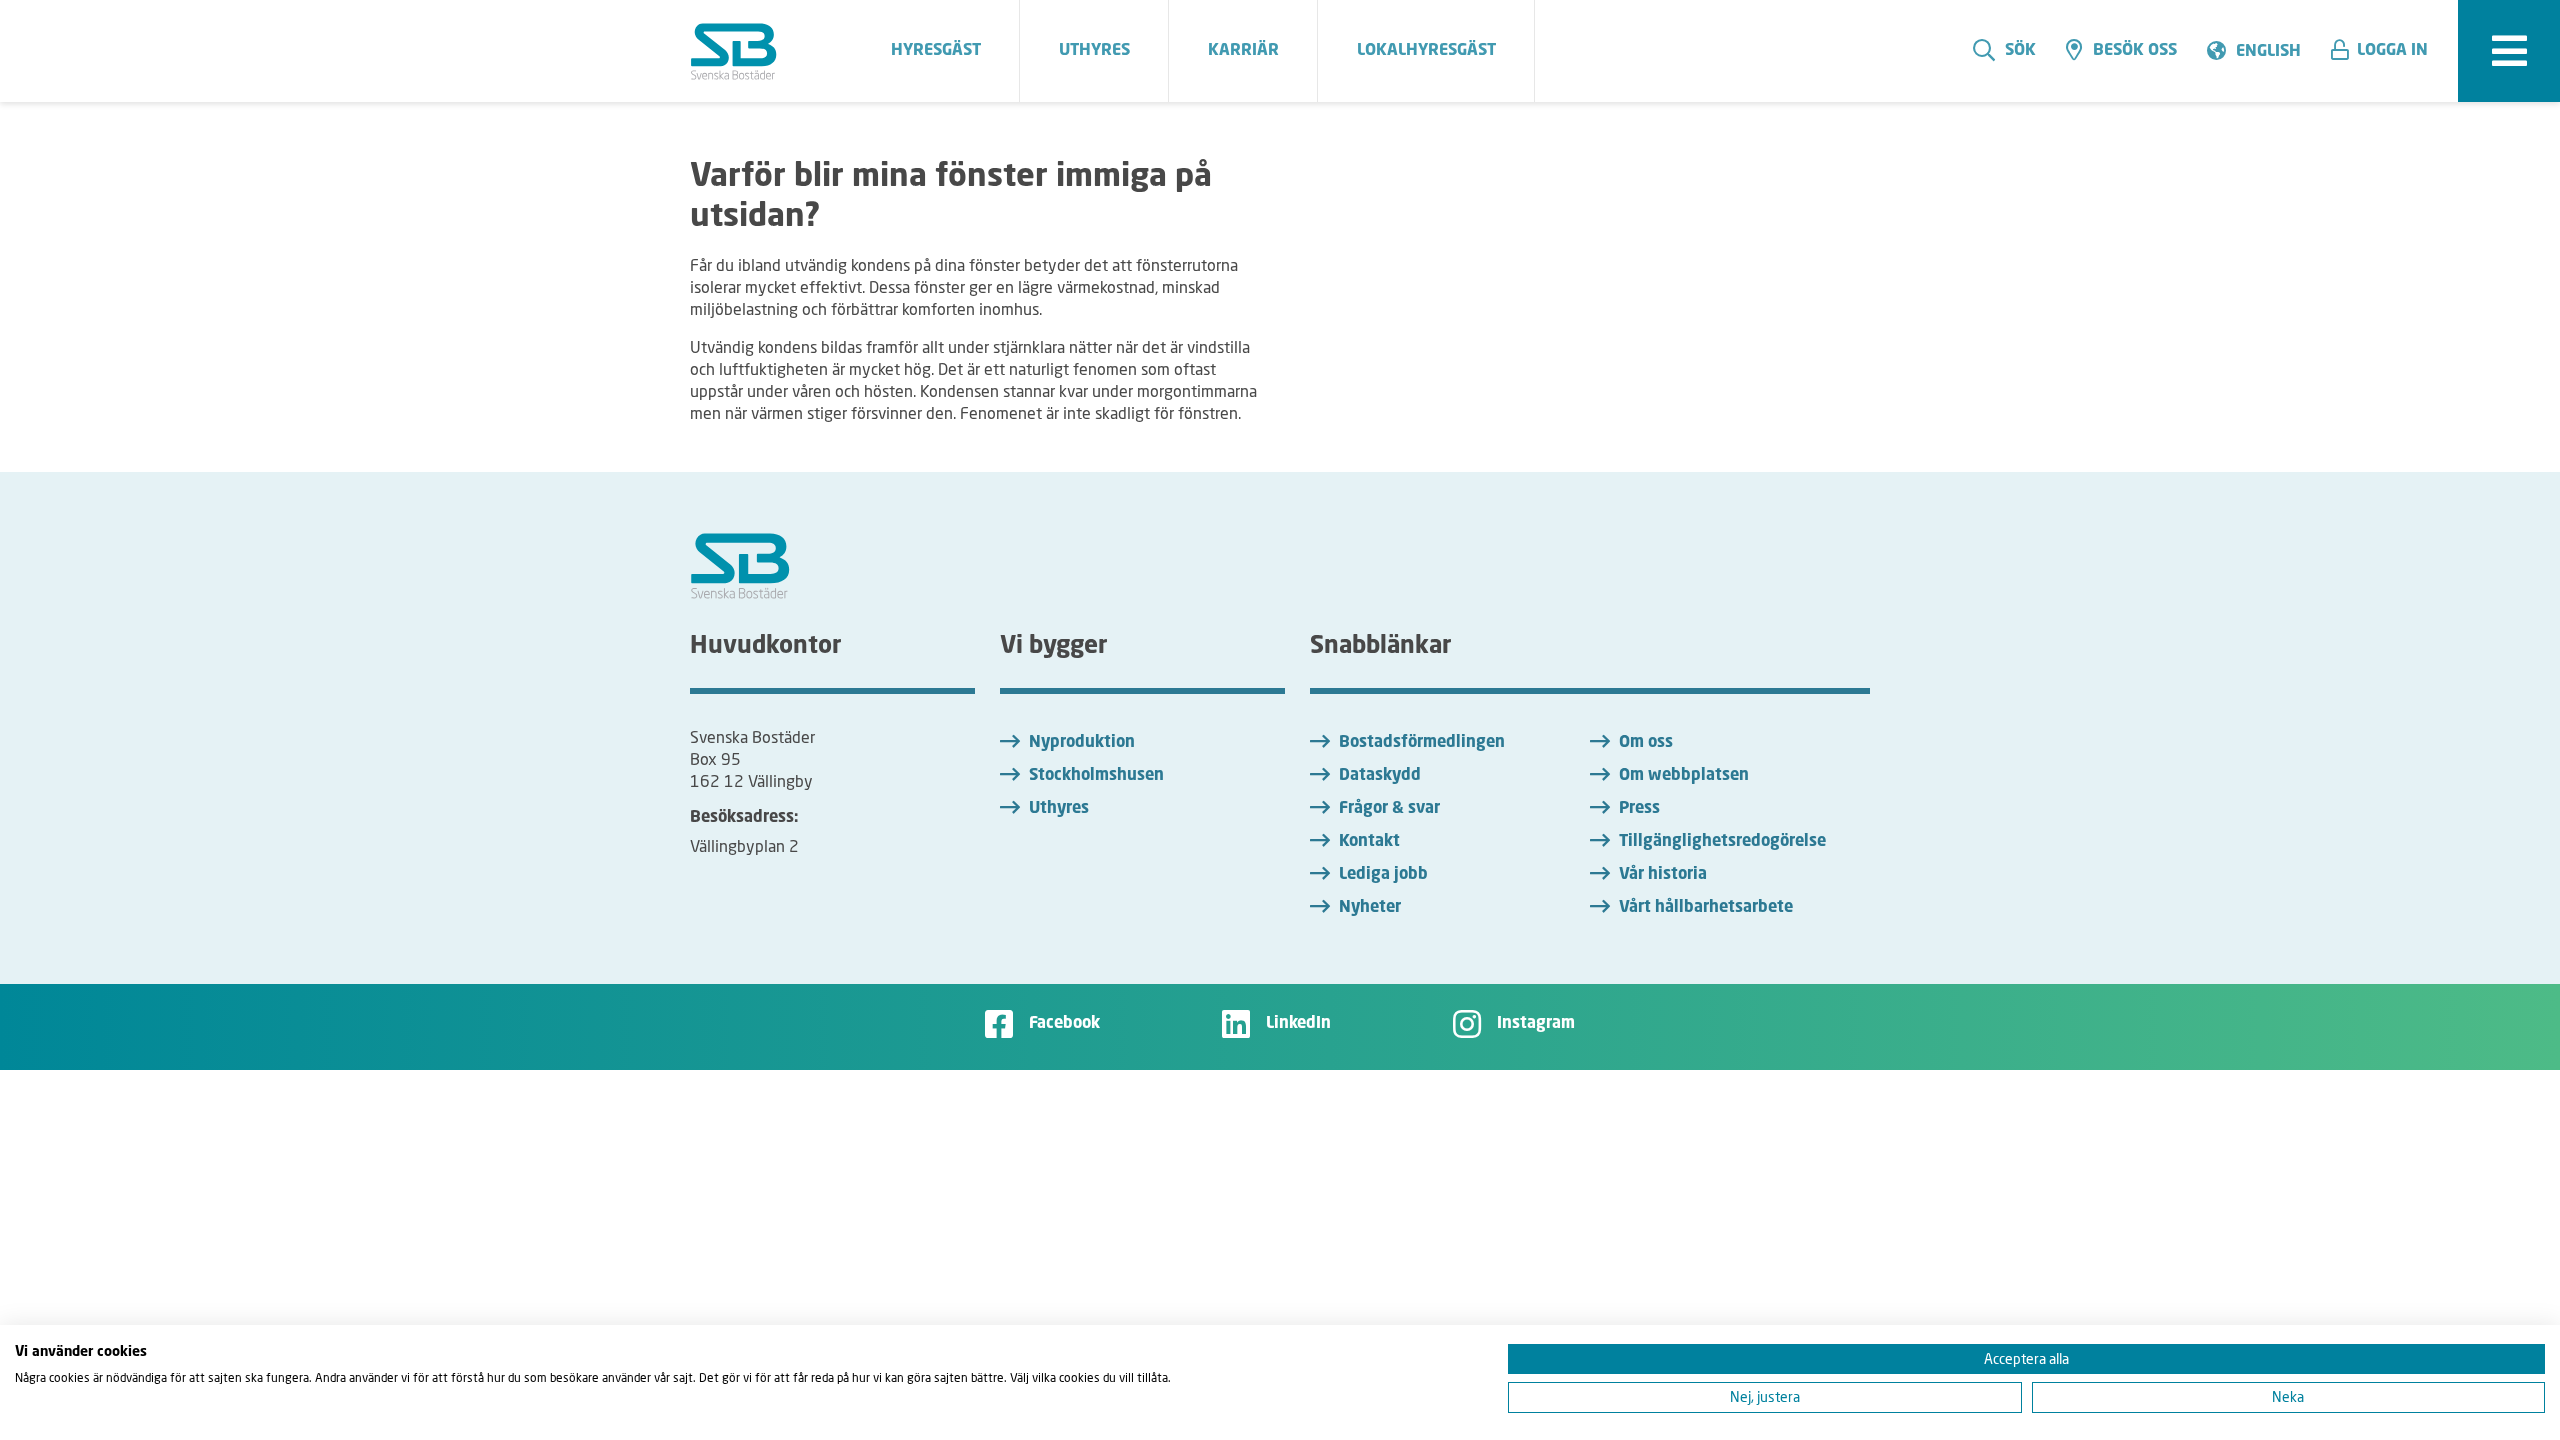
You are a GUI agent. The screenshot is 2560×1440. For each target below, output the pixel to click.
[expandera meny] (2509, 51)
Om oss (1646, 743)
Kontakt (1369, 842)
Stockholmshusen (1096, 776)
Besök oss (2135, 51)
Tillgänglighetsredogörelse (1722, 842)
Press (1639, 809)
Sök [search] (2020, 51)
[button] (2387, 51)
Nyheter (1370, 908)
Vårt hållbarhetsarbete (1706, 908)
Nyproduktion (1082, 743)
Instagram (1536, 1024)
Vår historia (1663, 875)
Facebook (1064, 1024)
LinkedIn (1298, 1024)
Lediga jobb (1383, 875)
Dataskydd (1380, 776)
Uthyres (1059, 809)
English (2268, 52)
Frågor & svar (1389, 809)
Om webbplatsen (1684, 776)
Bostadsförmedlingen (1422, 743)
